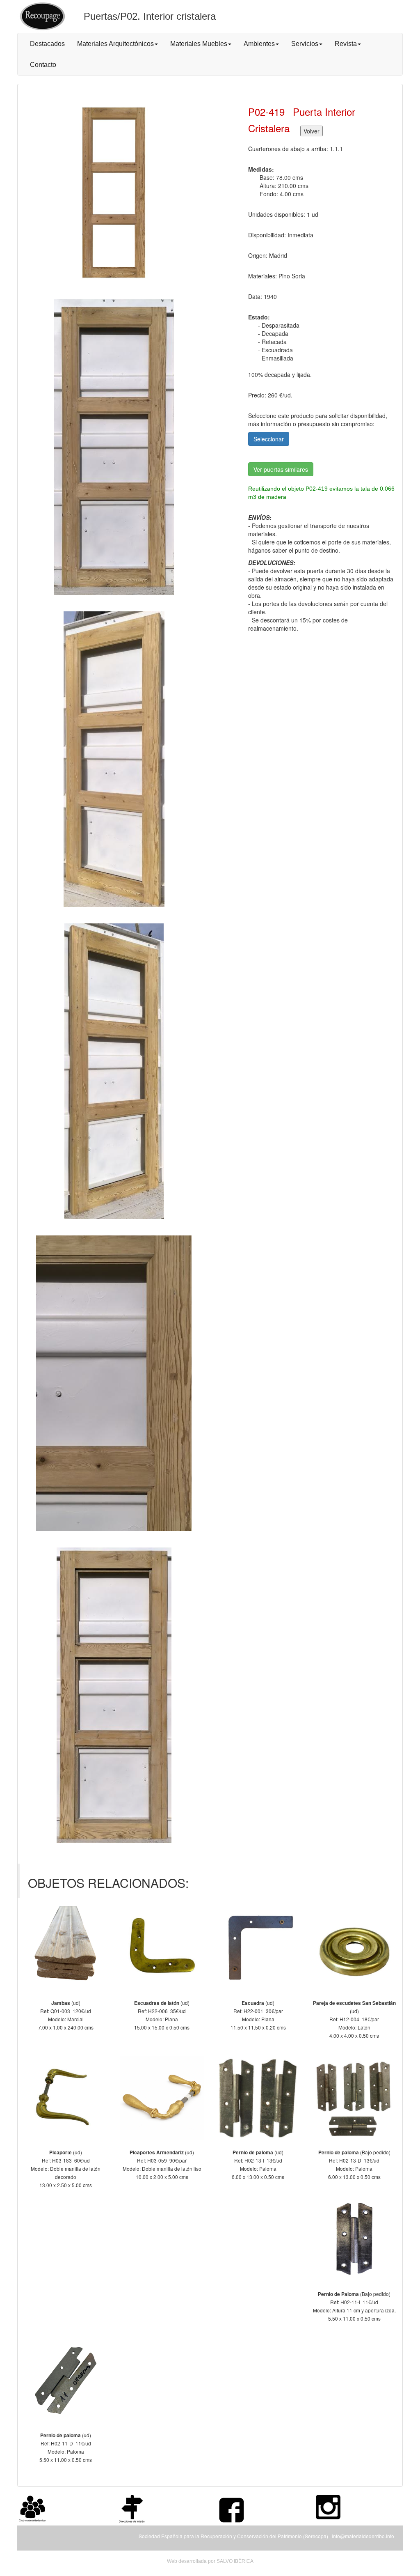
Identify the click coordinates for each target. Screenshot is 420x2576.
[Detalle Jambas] (66, 1948)
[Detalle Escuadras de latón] (162, 1948)
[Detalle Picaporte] (66, 2098)
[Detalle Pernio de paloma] (258, 2098)
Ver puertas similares (281, 469)
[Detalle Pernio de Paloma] (355, 2239)
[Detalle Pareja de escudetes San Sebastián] (355, 1948)
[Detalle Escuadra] (258, 1948)
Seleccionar (269, 439)
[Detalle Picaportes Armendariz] (162, 2098)
